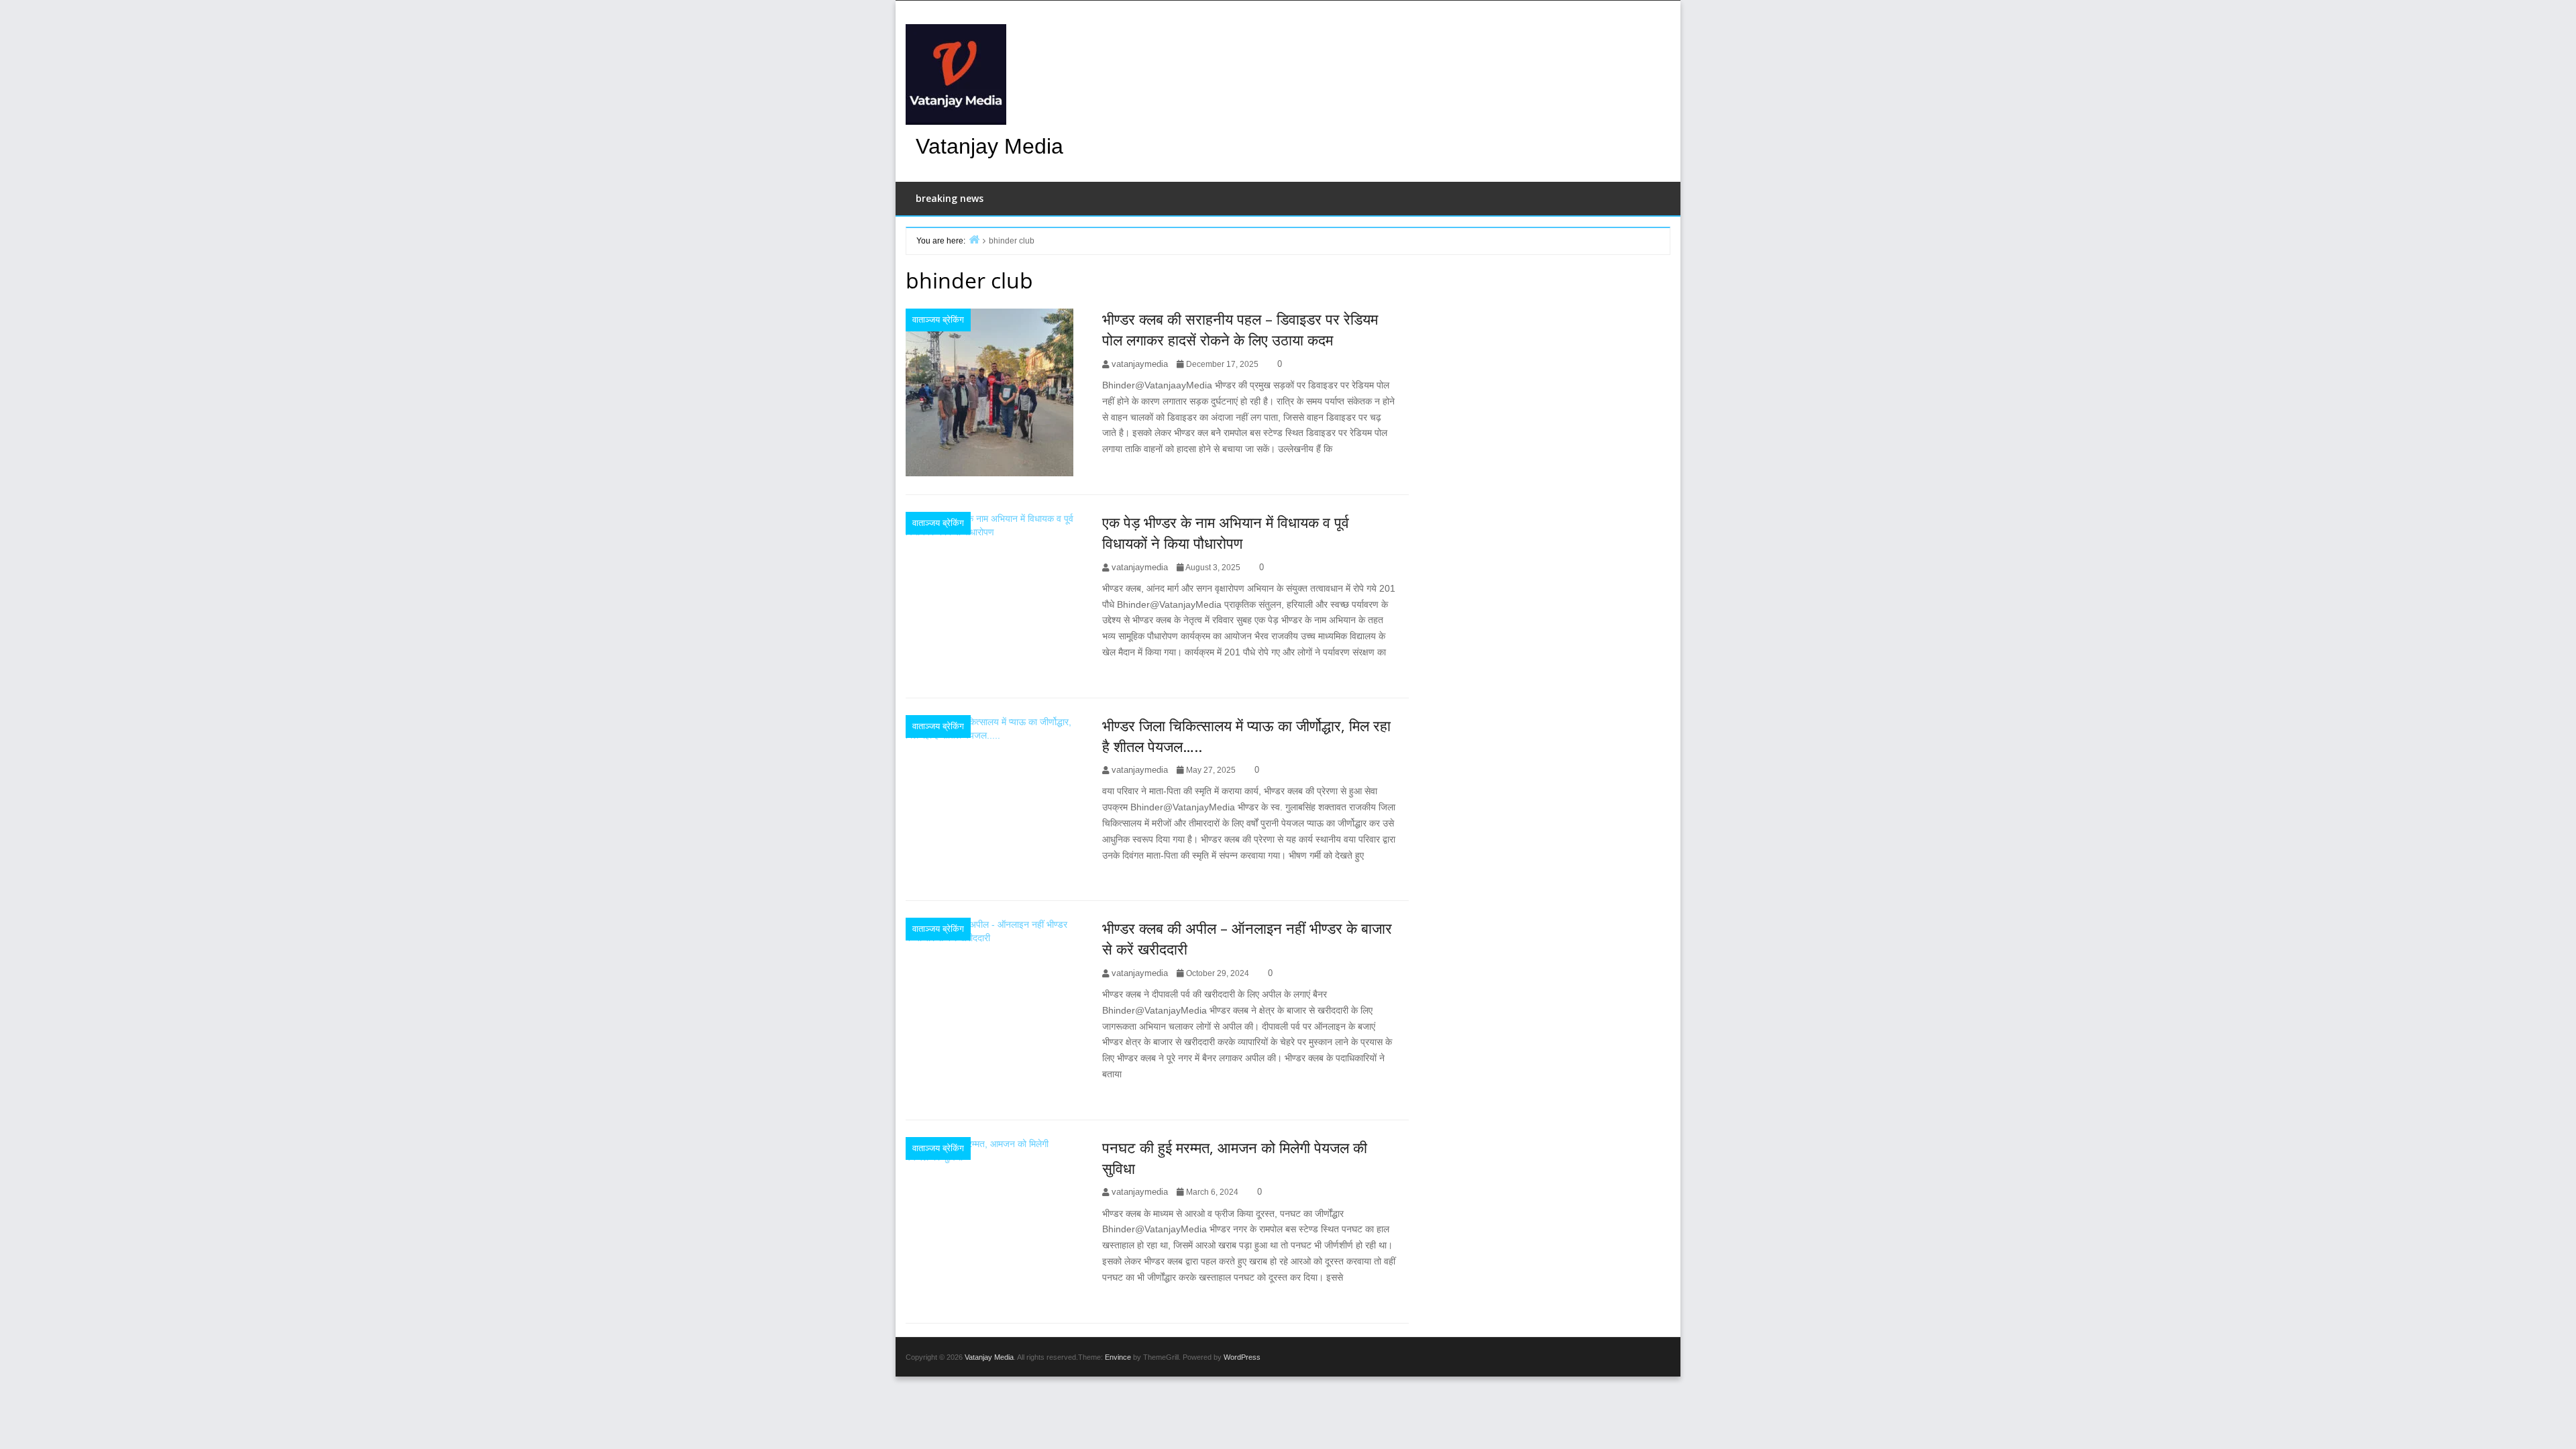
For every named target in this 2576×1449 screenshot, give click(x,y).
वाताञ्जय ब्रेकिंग (938, 320)
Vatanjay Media (989, 146)
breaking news (950, 198)
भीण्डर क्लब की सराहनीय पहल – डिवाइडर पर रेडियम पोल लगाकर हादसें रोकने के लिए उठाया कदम (1240, 329)
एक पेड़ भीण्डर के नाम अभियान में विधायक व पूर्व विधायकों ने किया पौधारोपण (1226, 532)
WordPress (1242, 1357)
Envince (1118, 1357)
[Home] (974, 239)
